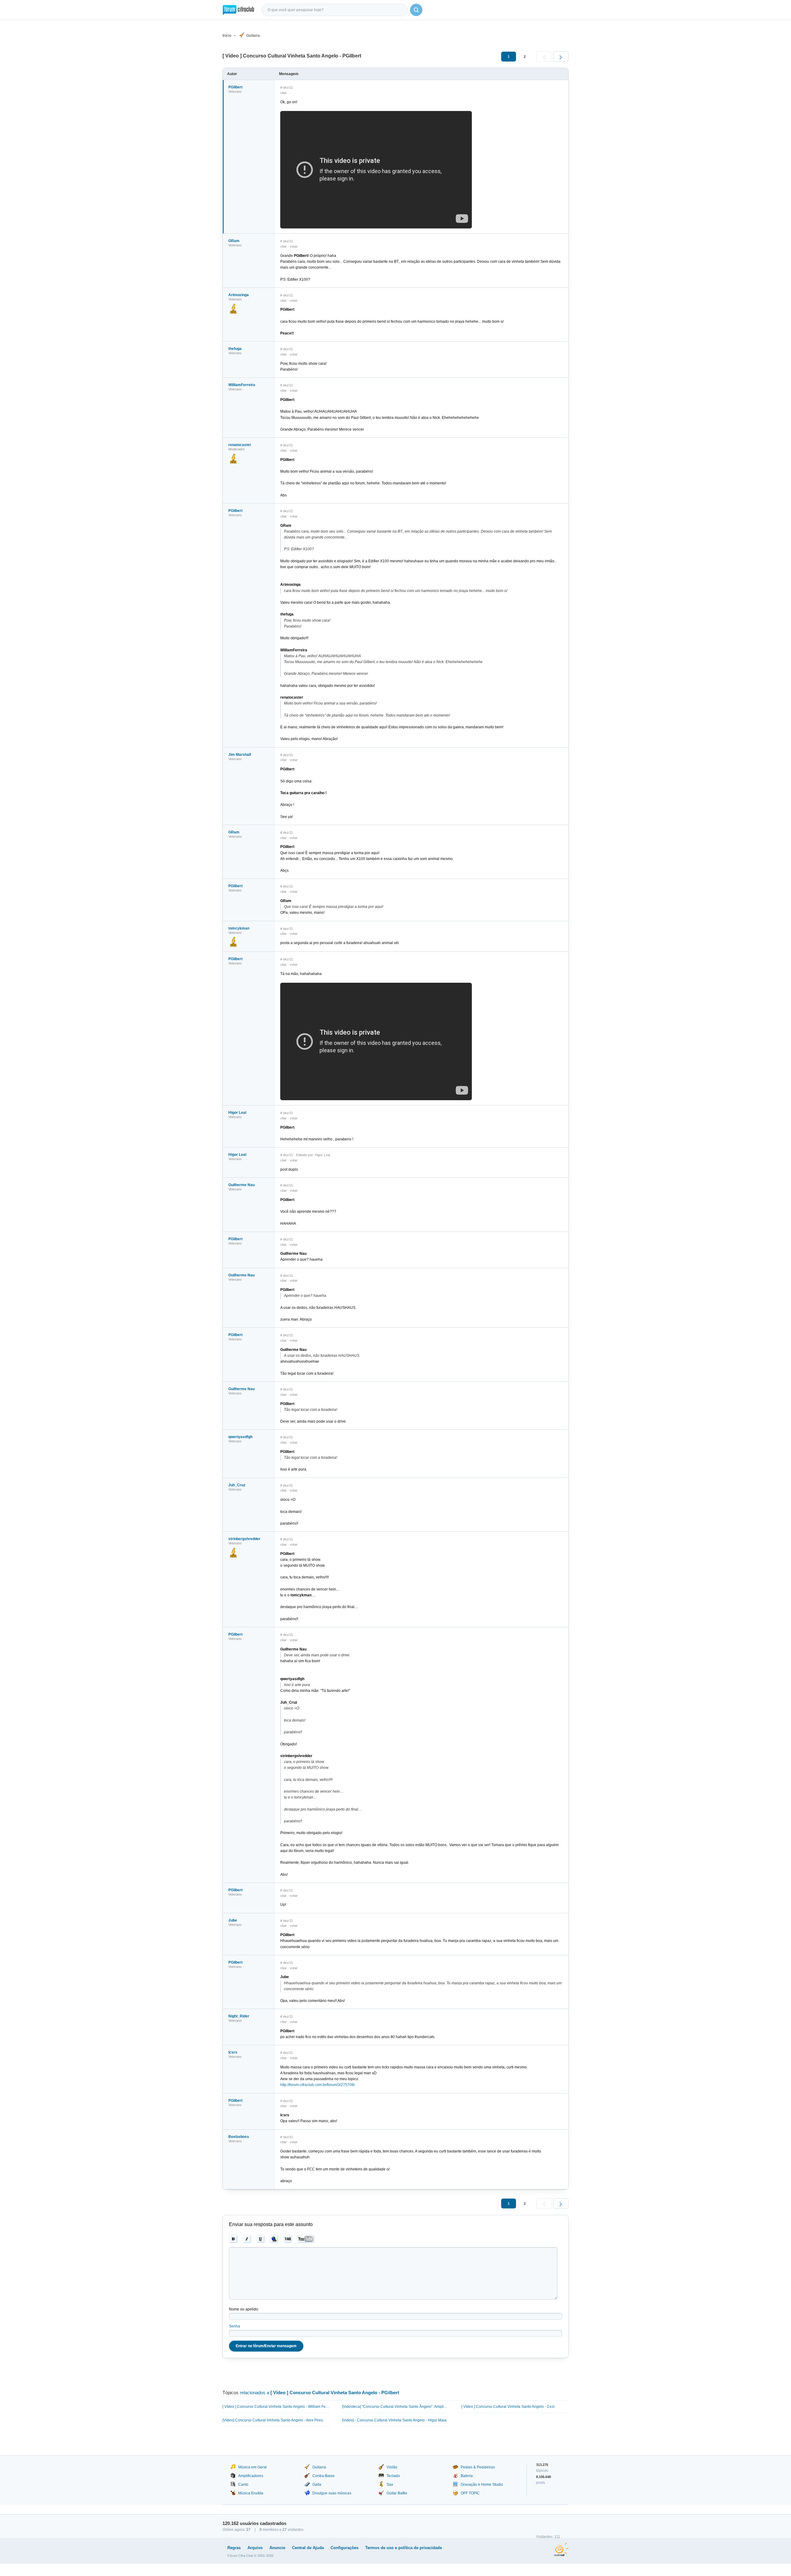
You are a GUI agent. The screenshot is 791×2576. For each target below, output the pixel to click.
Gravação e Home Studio (482, 2484)
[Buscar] (416, 10)
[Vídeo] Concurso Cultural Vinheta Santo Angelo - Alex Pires (273, 2420)
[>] (561, 57)
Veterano (235, 92)
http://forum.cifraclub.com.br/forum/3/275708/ (317, 2085)
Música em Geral (252, 2467)
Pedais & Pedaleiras (478, 2467)
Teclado (393, 2476)
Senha (235, 2326)
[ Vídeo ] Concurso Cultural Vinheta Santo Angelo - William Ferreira (276, 2407)
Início (227, 36)
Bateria (467, 2476)
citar (283, 93)
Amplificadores (251, 2476)
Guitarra (253, 36)
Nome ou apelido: (244, 2309)
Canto (243, 2484)
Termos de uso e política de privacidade (404, 2548)
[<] (544, 57)
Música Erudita (251, 2493)
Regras (234, 2548)
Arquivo (255, 2548)
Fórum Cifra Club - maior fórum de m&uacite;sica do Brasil (238, 10)
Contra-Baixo (324, 2476)
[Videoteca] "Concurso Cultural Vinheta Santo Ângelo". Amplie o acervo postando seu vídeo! (396, 2407)
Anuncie (277, 2548)
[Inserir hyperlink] (274, 2239)
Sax (390, 2484)
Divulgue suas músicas (332, 2493)
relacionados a (319, 2393)
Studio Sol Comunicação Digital (561, 2549)
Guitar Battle (397, 2493)
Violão (392, 2467)
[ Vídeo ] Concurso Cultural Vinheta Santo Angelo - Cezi (508, 2407)
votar (294, 246)
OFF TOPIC (470, 2493)
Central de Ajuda (308, 2548)
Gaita (317, 2484)
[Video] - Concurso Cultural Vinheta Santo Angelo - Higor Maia (394, 2420)
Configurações (345, 2548)
